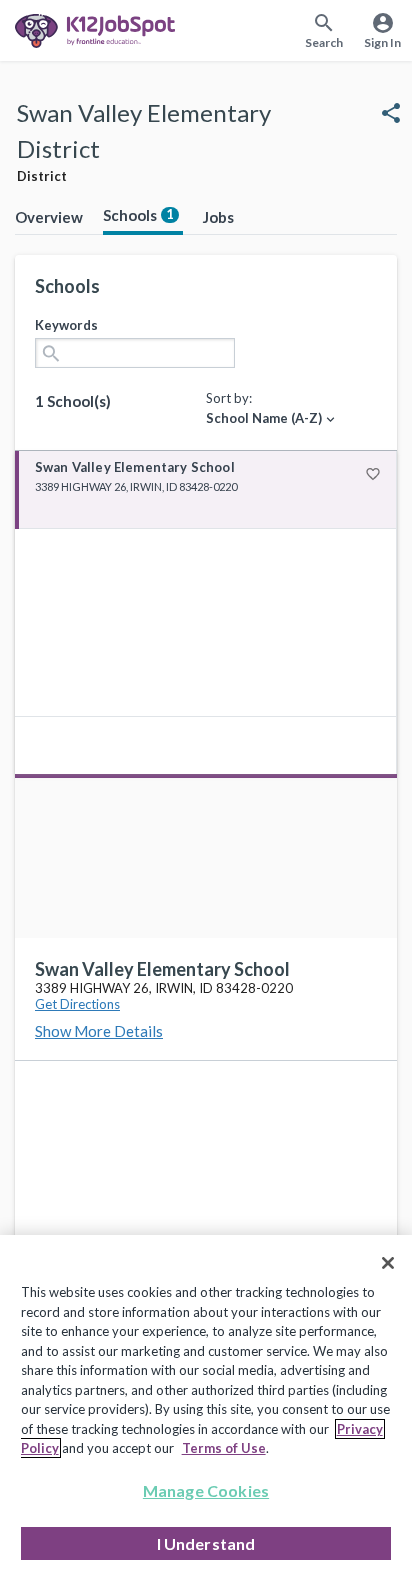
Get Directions (77, 1004)
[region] (206, 1405)
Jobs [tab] (218, 217)
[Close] (388, 1263)
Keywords (66, 325)
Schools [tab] (138, 215)
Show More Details (99, 1031)
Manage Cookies (206, 1490)
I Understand (206, 1543)
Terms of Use (224, 1448)
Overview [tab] (49, 217)
